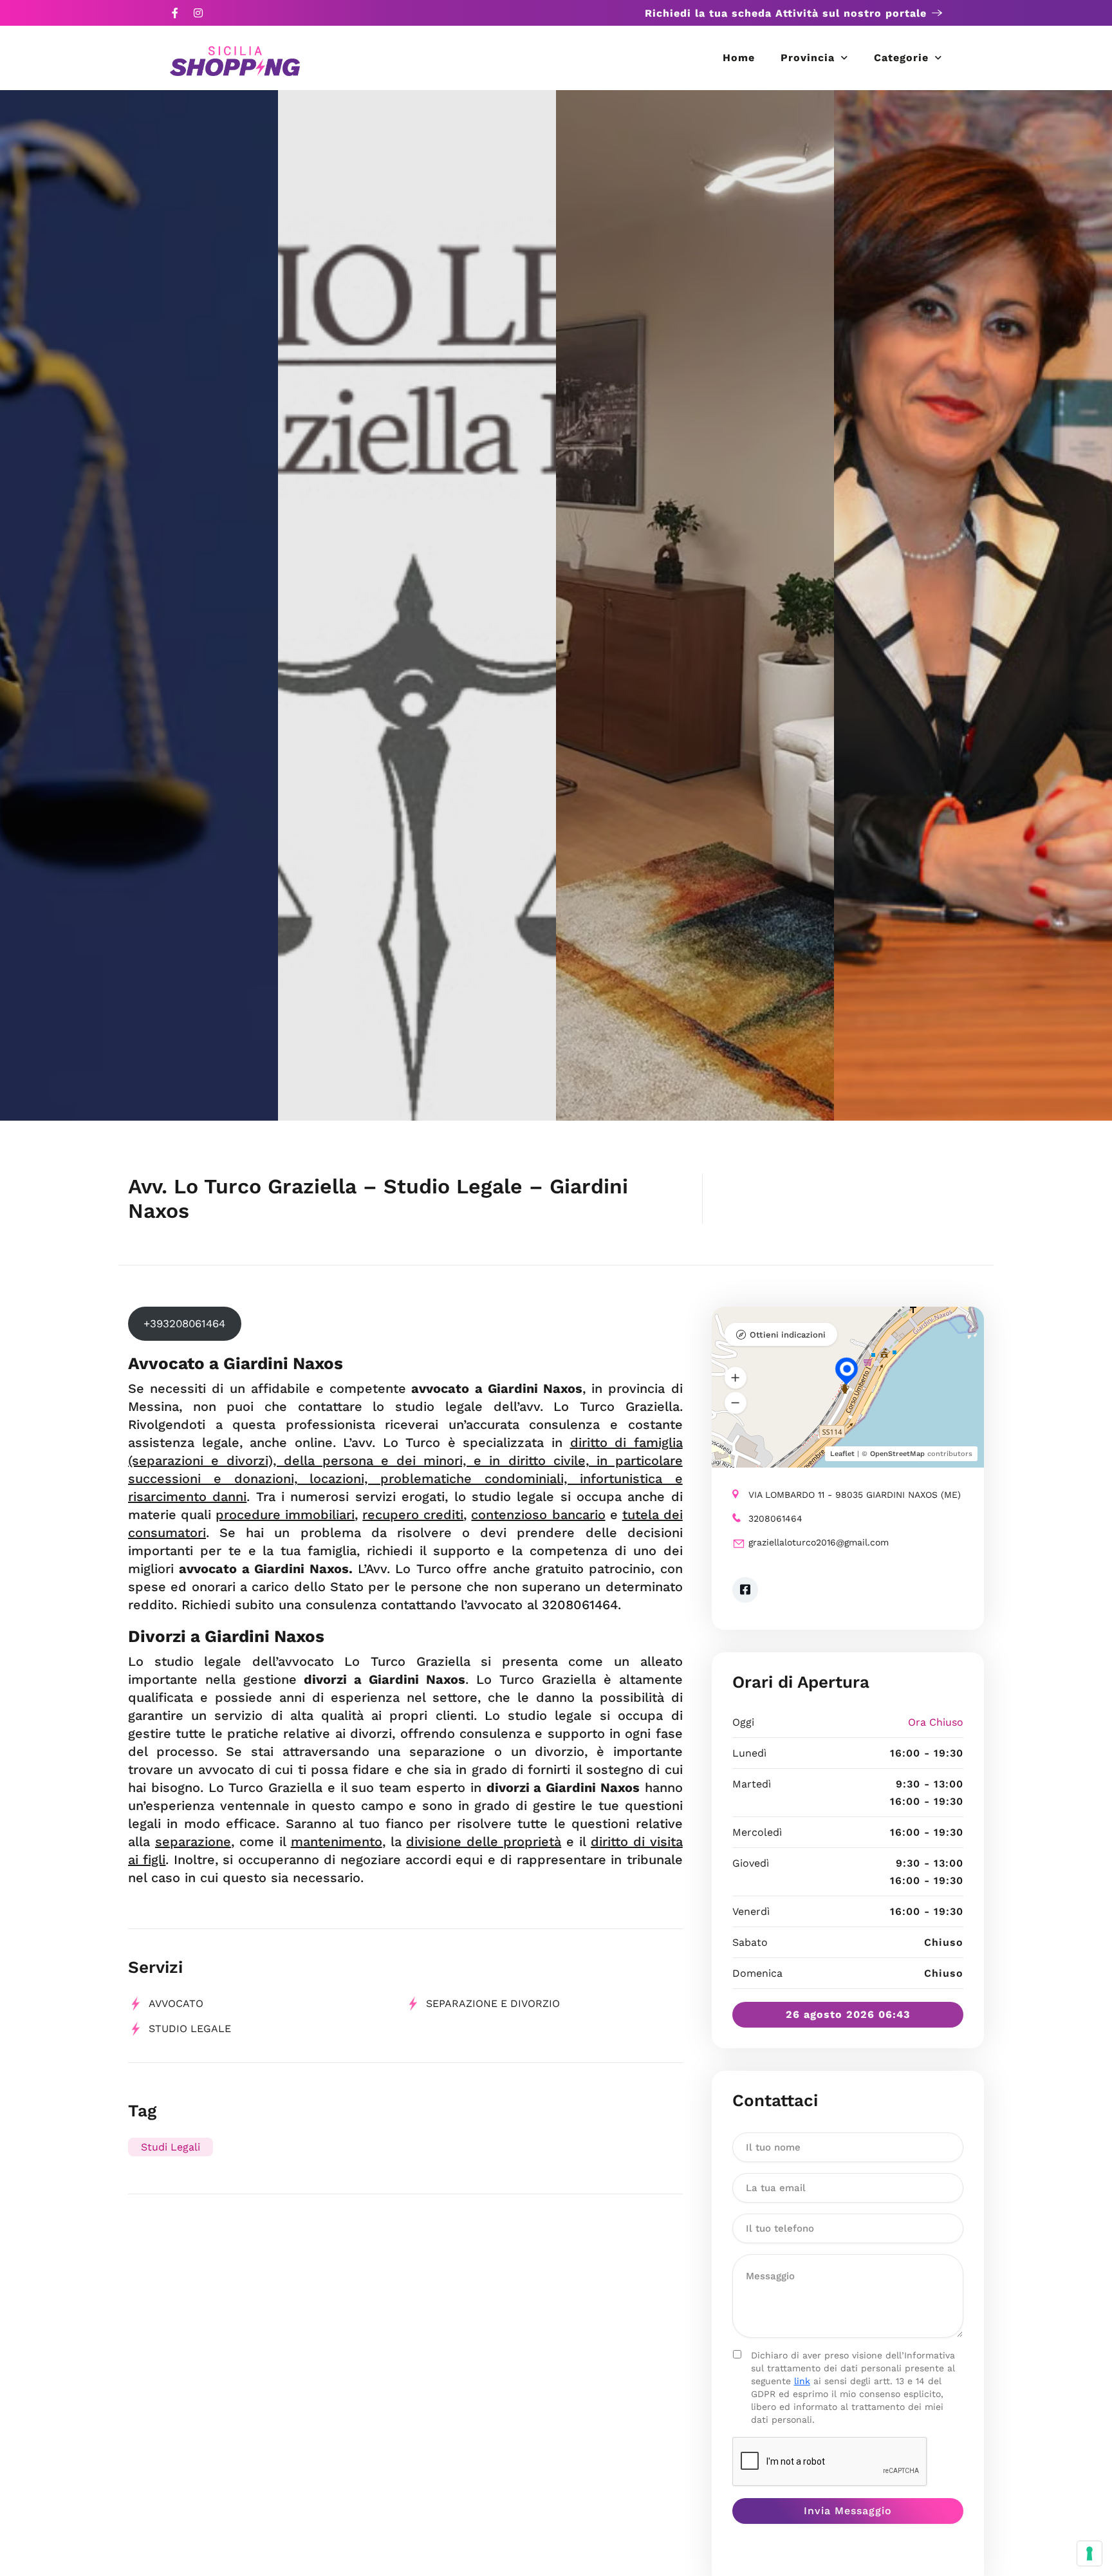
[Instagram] (198, 13)
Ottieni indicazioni (788, 1335)
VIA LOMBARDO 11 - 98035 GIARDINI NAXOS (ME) (855, 1495)
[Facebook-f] (175, 13)
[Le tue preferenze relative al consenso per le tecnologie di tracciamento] (1089, 2553)
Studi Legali (171, 2147)
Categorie (901, 58)
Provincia (808, 58)
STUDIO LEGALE (190, 2029)
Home (739, 58)
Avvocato (176, 2003)
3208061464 (775, 1518)
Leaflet (842, 1454)
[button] (736, 1377)
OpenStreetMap (897, 1454)
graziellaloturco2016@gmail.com (819, 1542)
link (802, 2381)
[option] (139, 605)
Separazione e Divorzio (493, 2003)
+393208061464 (184, 1323)
